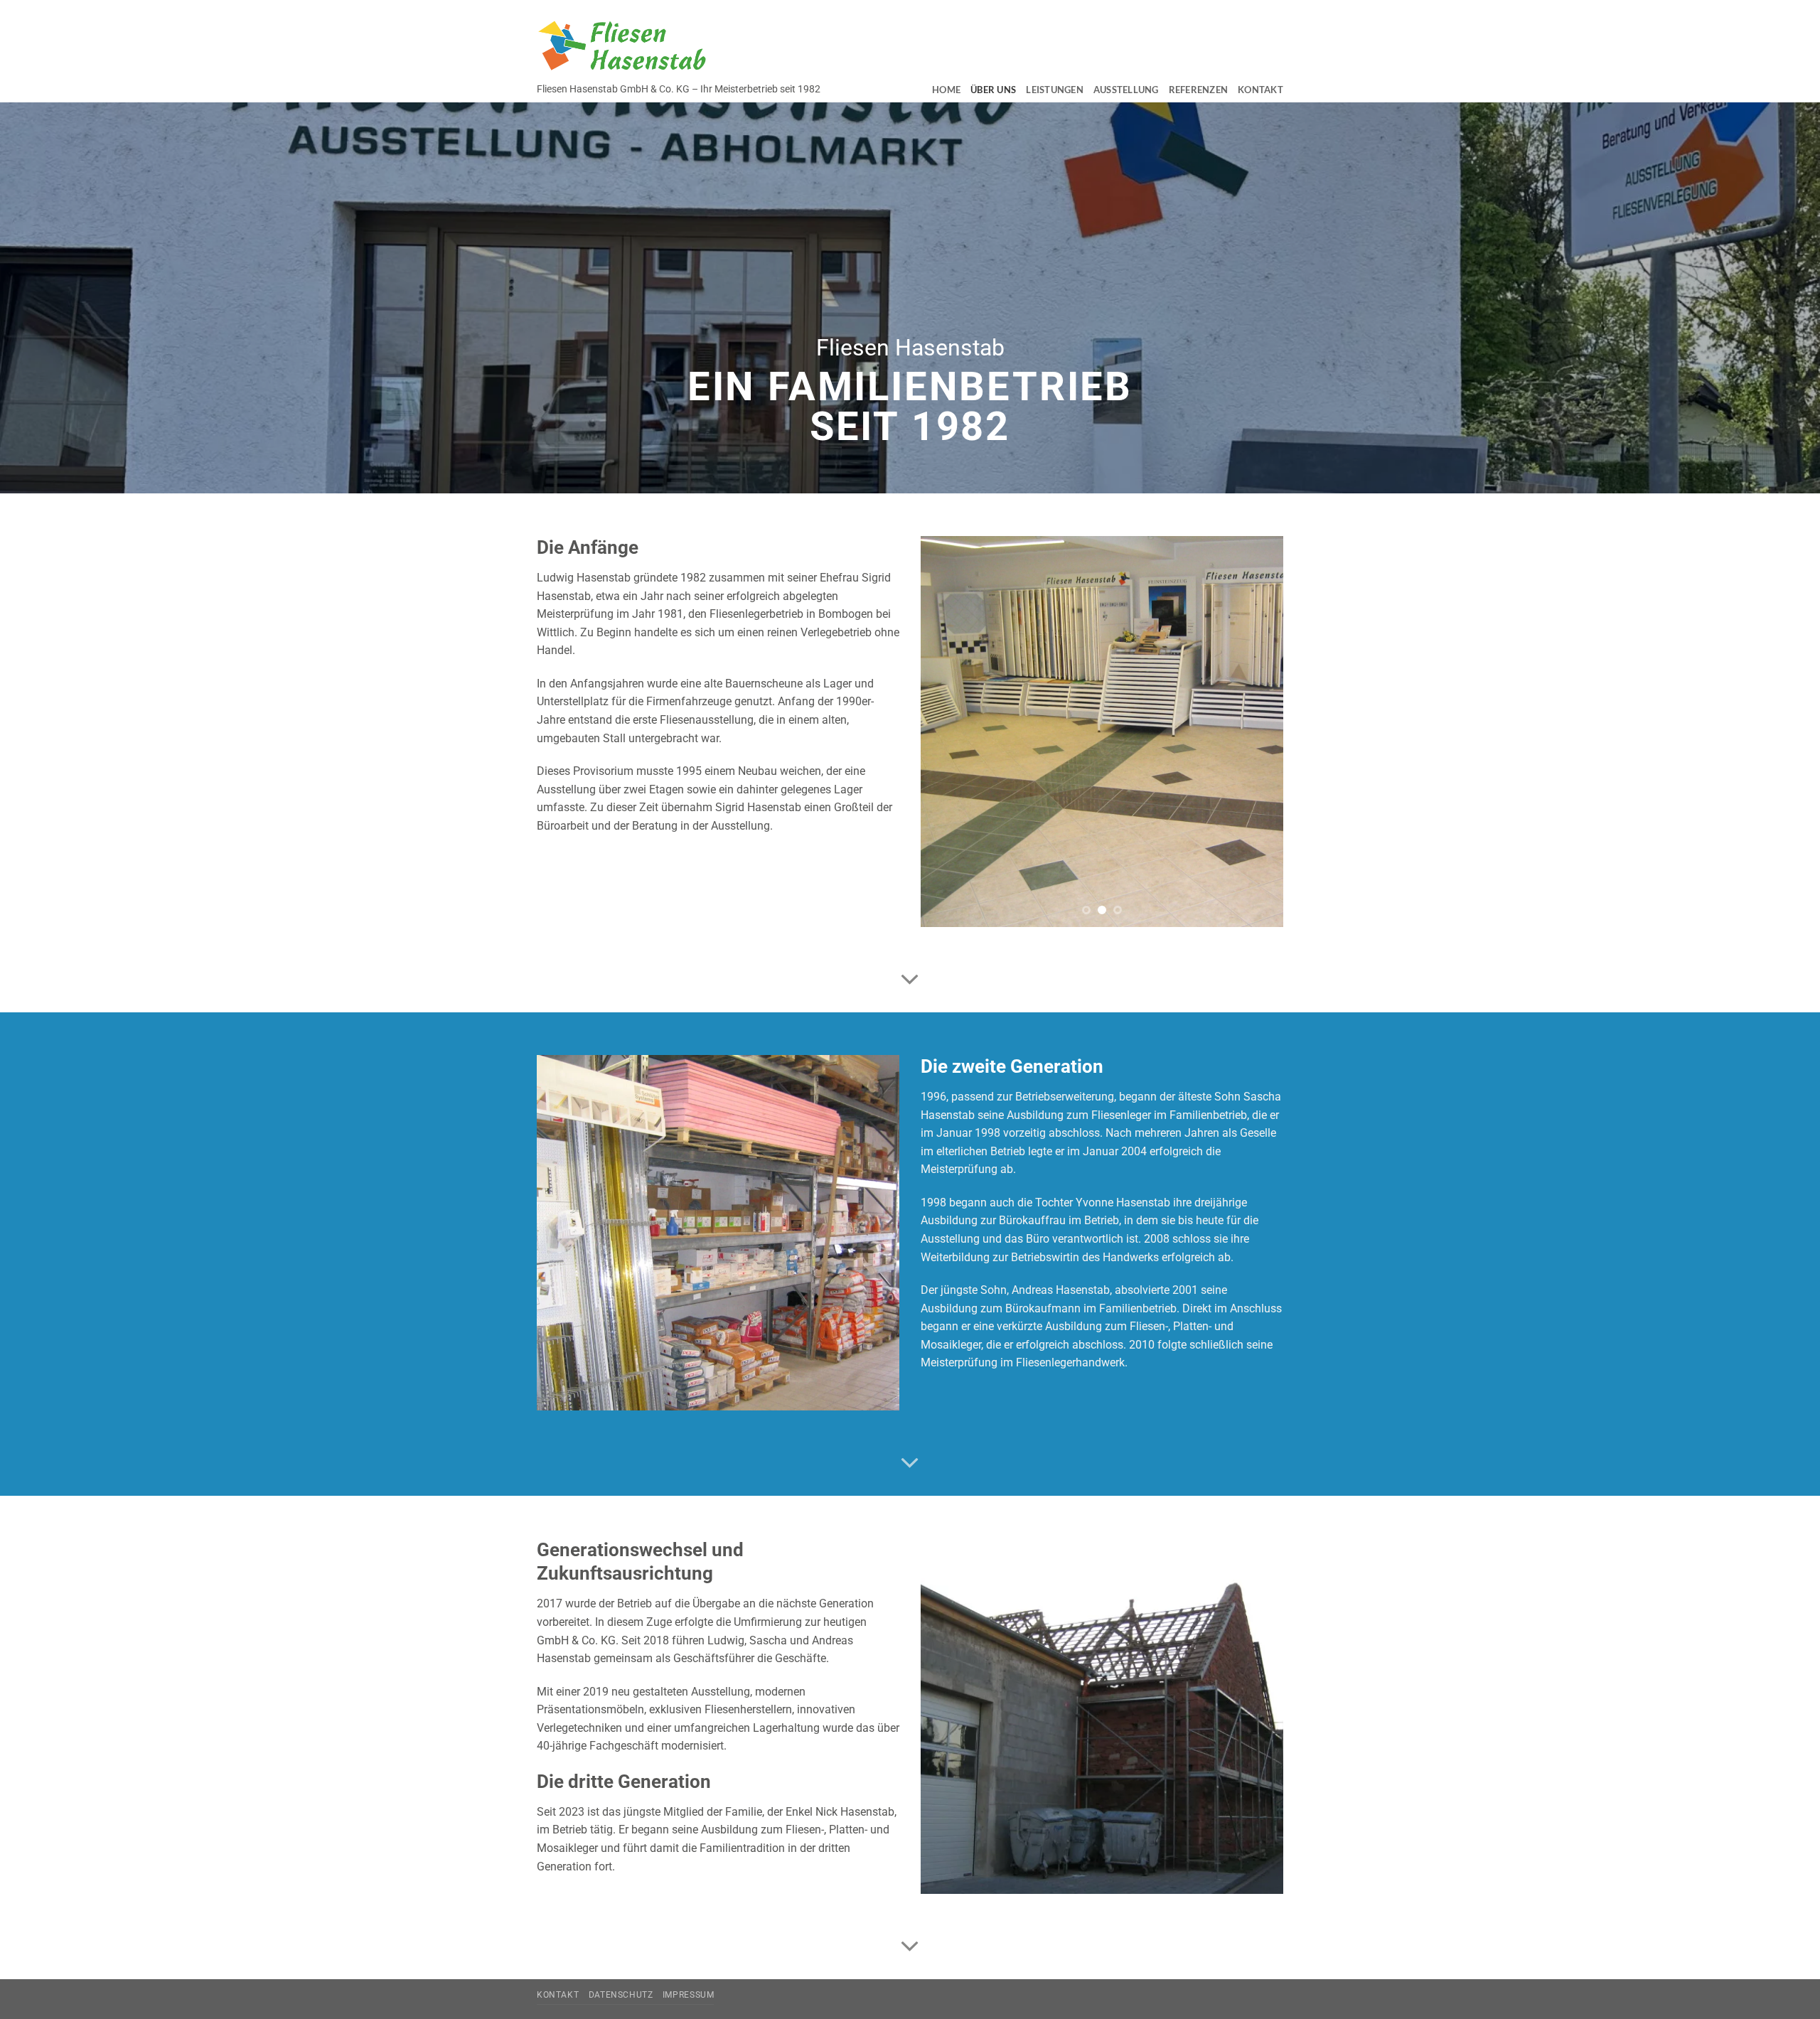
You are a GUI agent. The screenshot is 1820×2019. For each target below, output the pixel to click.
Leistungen (1055, 90)
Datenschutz (621, 1995)
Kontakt (1260, 90)
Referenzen (1199, 90)
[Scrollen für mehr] (910, 980)
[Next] (1258, 732)
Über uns (993, 90)
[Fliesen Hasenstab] (622, 45)
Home (946, 90)
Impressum (689, 1995)
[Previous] (946, 732)
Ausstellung (1126, 90)
